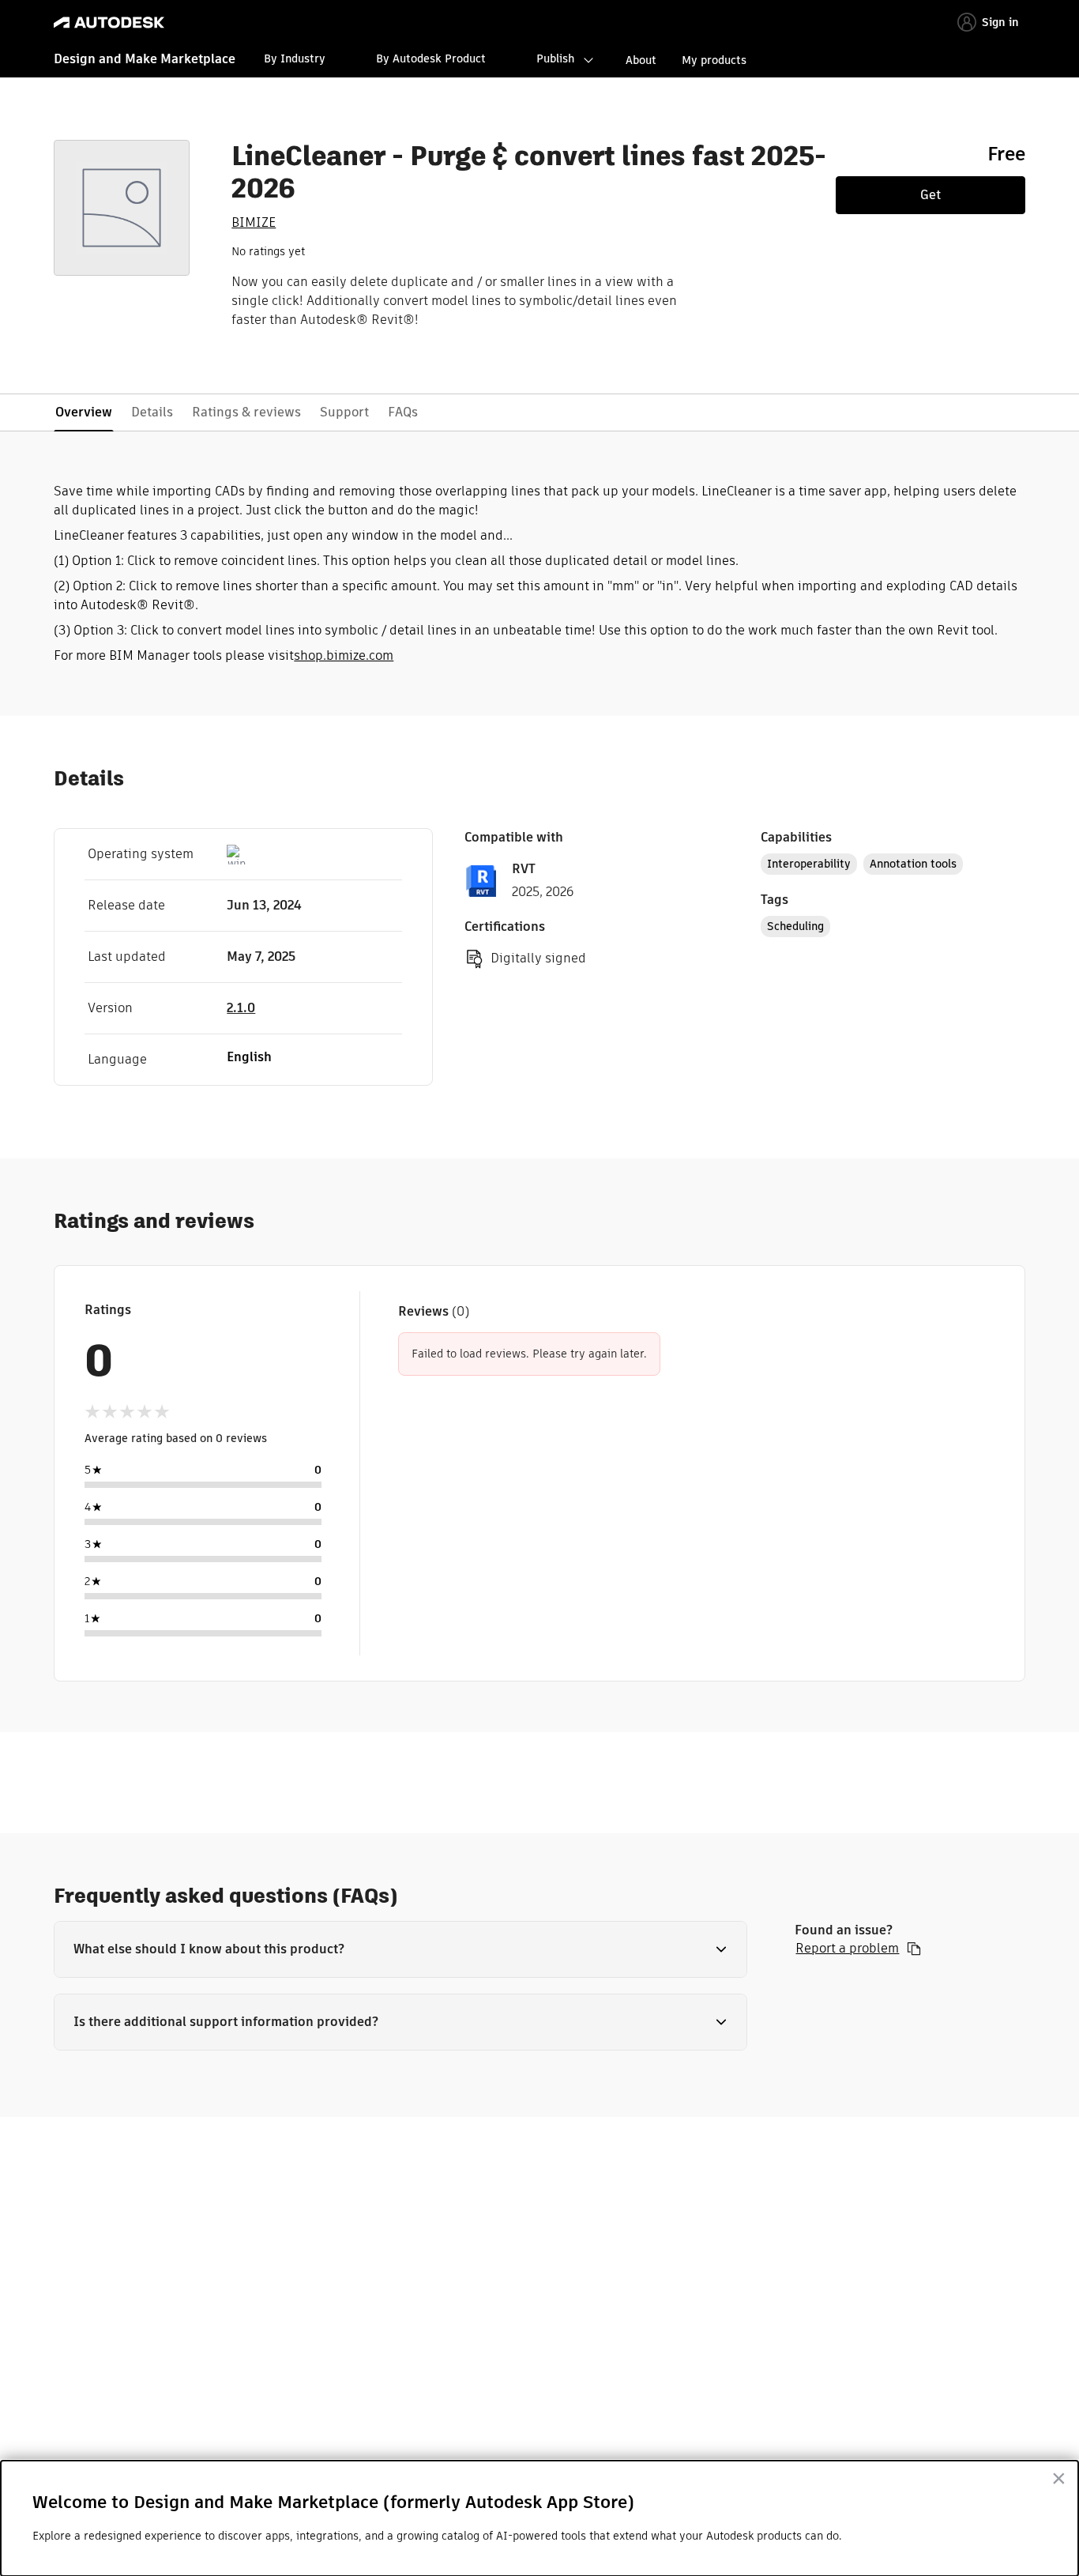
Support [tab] (344, 412)
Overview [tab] (84, 412)
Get (930, 195)
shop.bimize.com (344, 655)
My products (714, 60)
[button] (400, 1949)
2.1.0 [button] (241, 1008)
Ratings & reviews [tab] (246, 412)
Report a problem (847, 1949)
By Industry (295, 58)
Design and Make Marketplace (145, 59)
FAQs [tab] (403, 412)
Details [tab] (152, 412)
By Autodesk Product (431, 58)
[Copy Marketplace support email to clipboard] (914, 1949)
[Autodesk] (109, 23)
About (641, 60)
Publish (555, 58)
